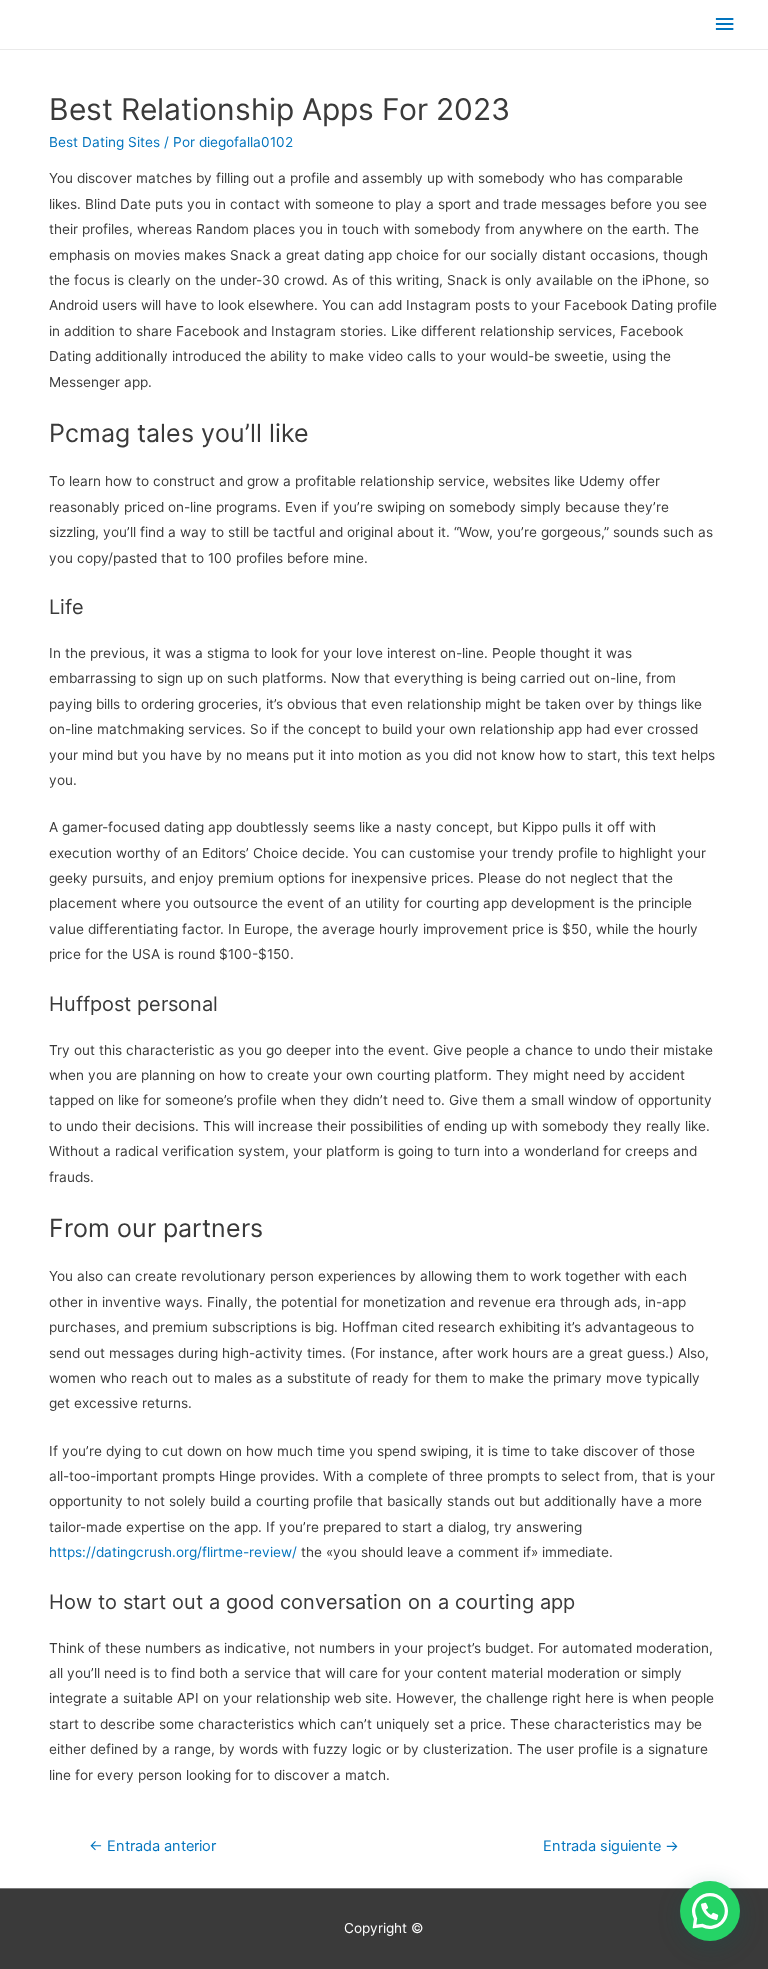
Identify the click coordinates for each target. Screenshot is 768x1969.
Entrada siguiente (611, 1846)
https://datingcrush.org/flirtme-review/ (173, 1552)
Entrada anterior (152, 1846)
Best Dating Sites (104, 142)
